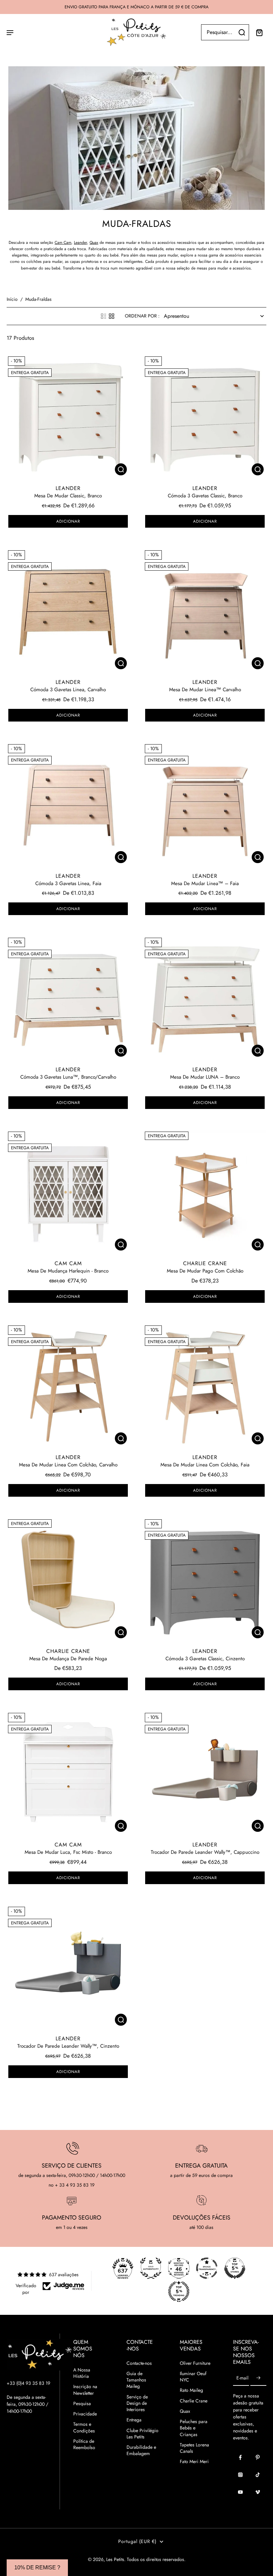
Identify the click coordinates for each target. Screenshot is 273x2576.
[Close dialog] (255, 1179)
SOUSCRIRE (72, 1392)
